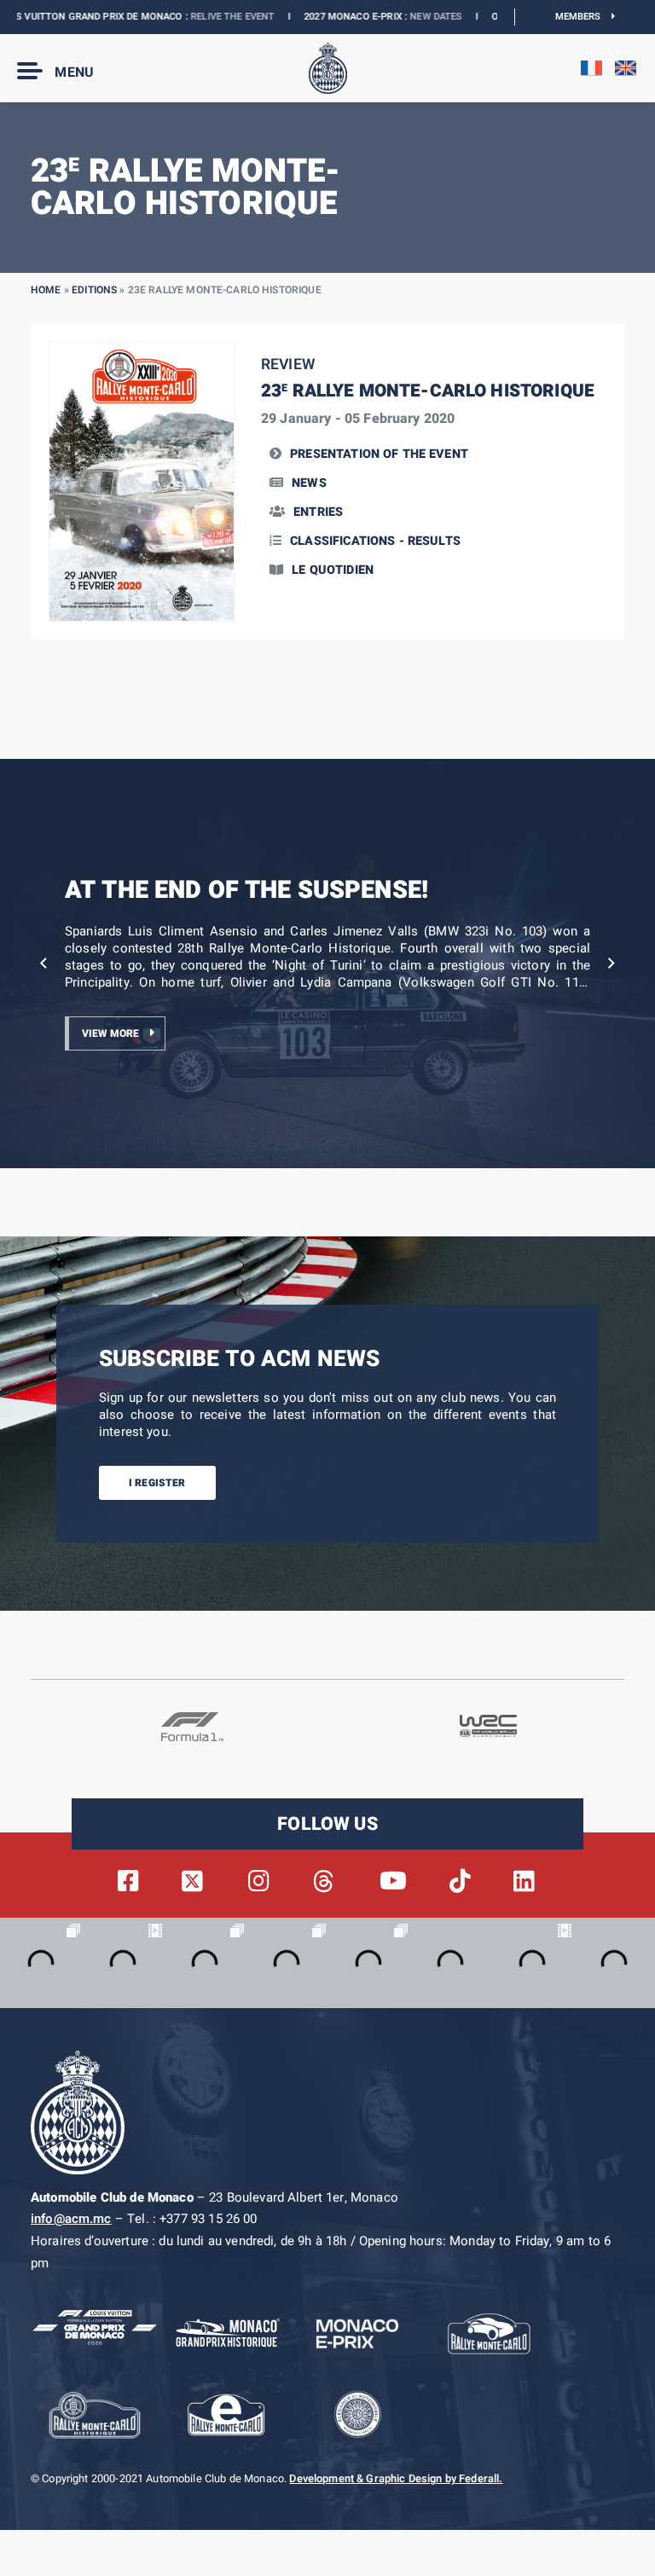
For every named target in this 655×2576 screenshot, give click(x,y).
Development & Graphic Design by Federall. (396, 2479)
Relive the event (191, 17)
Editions (94, 290)
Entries (318, 512)
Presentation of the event (379, 454)
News (309, 483)
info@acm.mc (71, 2219)
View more (110, 1033)
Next (612, 964)
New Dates (394, 17)
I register (157, 1483)
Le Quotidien (333, 570)
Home (46, 290)
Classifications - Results (375, 541)
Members (584, 17)
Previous (43, 964)
